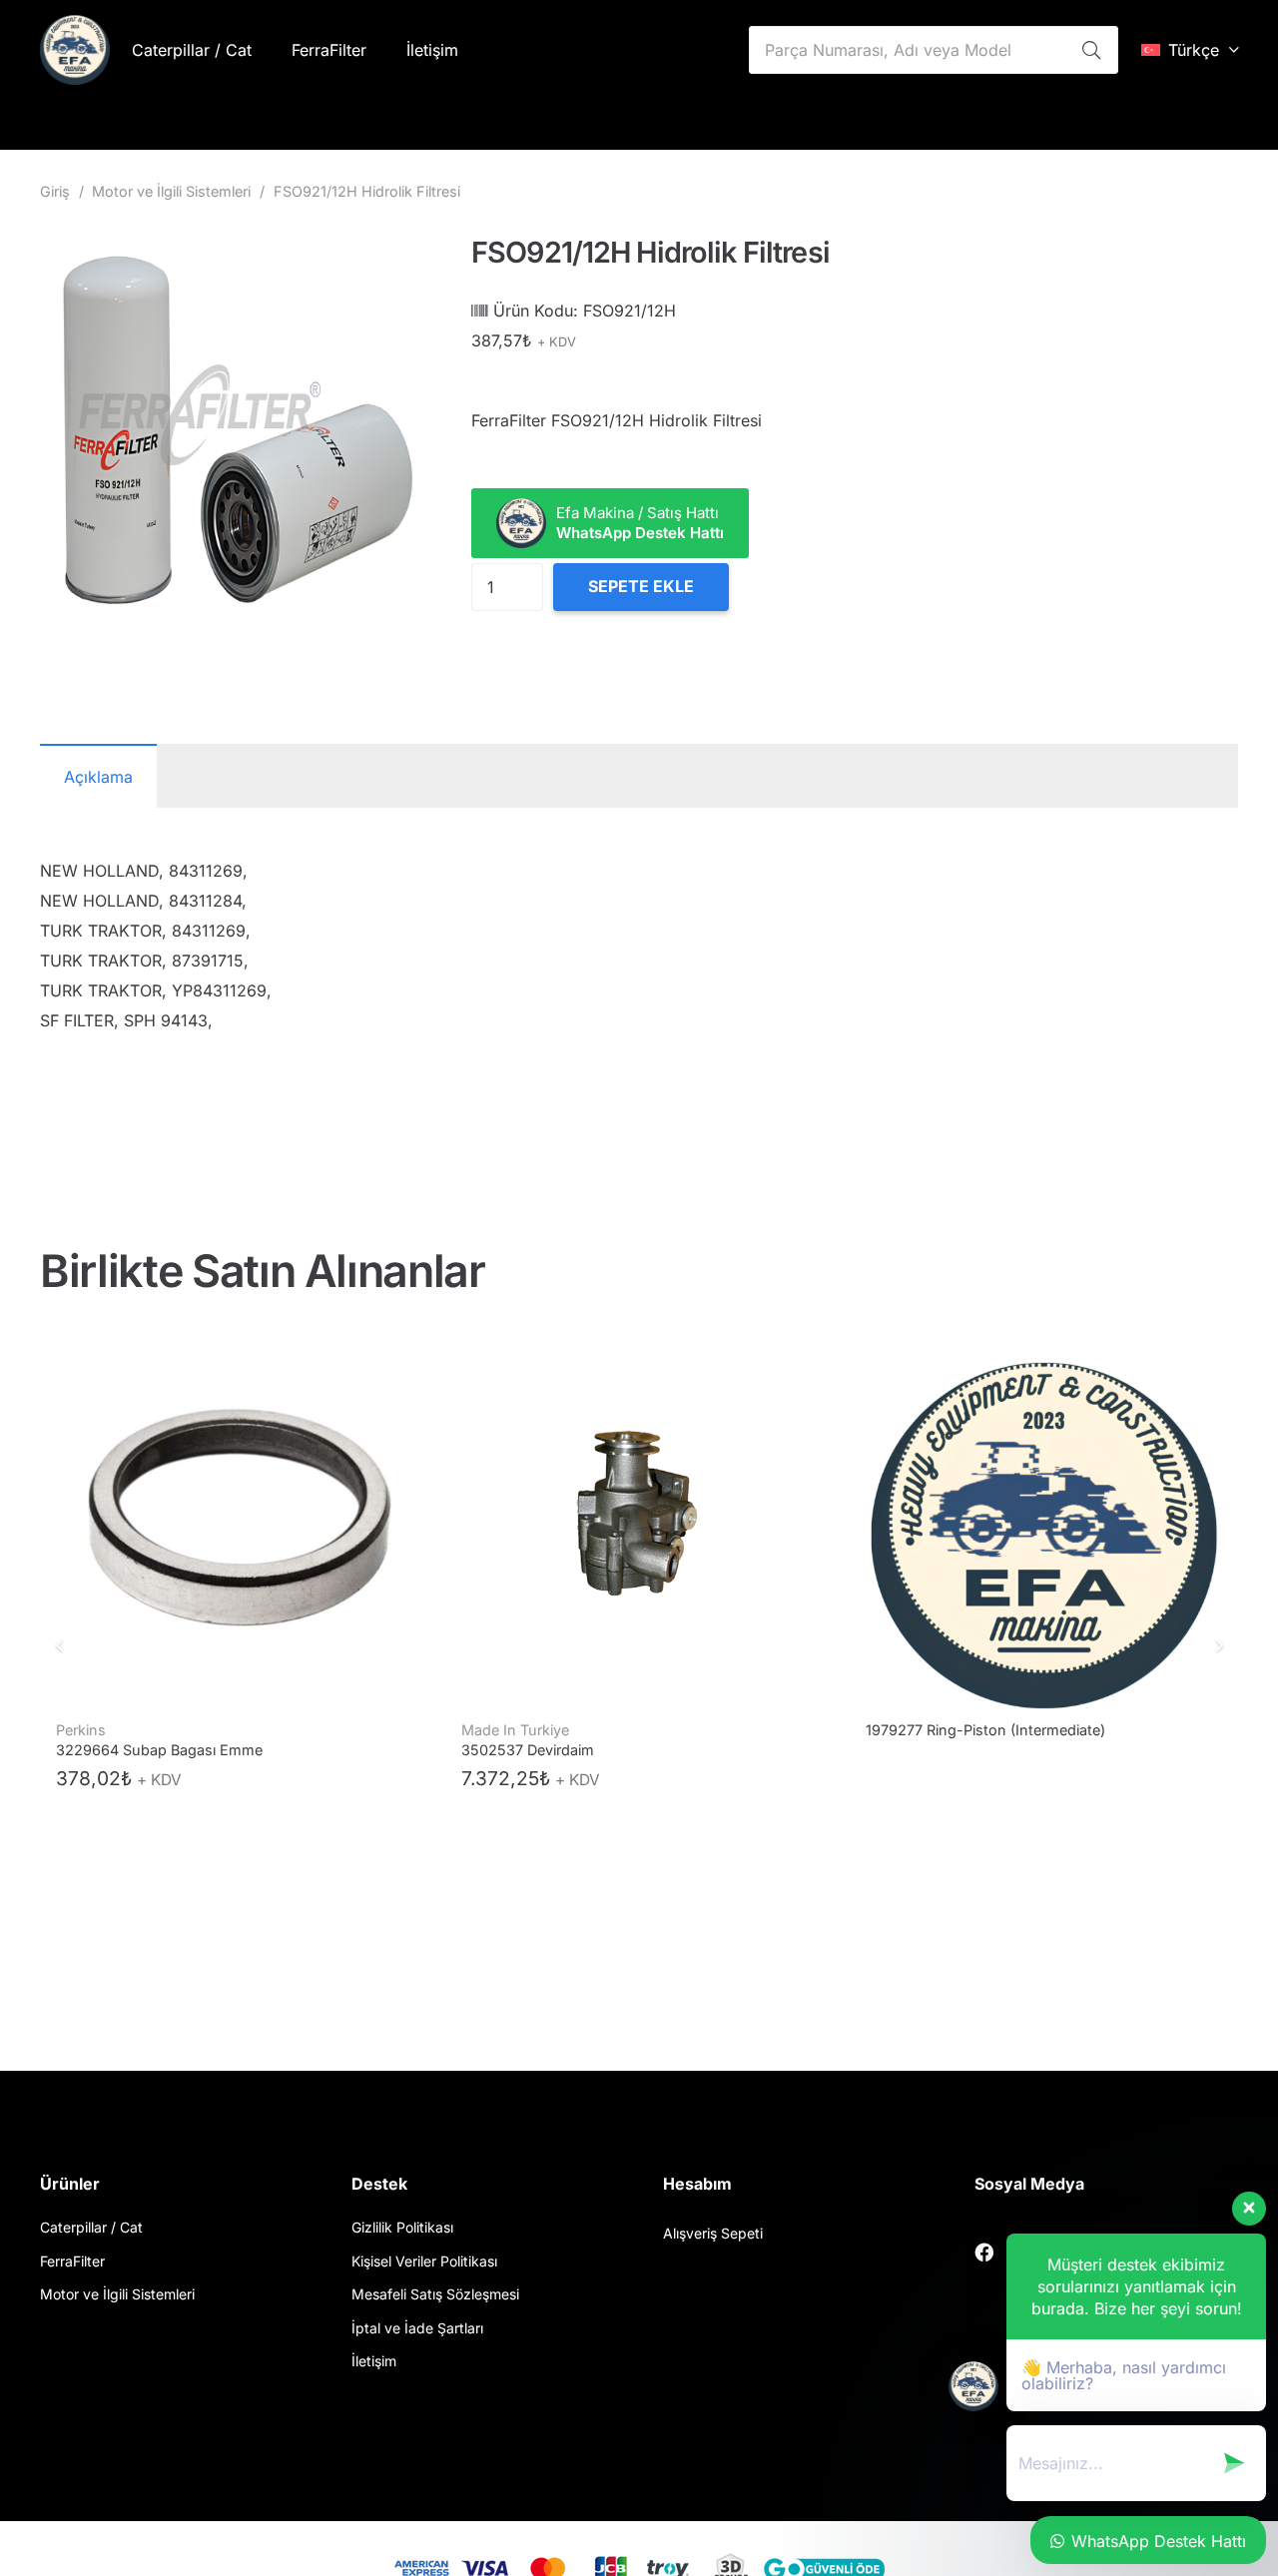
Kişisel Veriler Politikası (424, 2261)
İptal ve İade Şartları (417, 2328)
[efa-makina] (75, 50)
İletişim (374, 2361)
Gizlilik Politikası (402, 2227)
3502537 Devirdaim (123, 1750)
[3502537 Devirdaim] (235, 1518)
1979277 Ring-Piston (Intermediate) (581, 1730)
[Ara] (1091, 50)
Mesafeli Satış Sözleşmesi (435, 2294)
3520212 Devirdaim (931, 1730)
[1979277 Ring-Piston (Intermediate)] (639, 1518)
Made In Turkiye (111, 1730)
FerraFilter (72, 2261)
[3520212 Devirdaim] (1044, 1518)
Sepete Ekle (641, 586)
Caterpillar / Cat (91, 2227)
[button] (1190, 50)
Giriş (55, 191)
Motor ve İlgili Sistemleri (171, 191)
